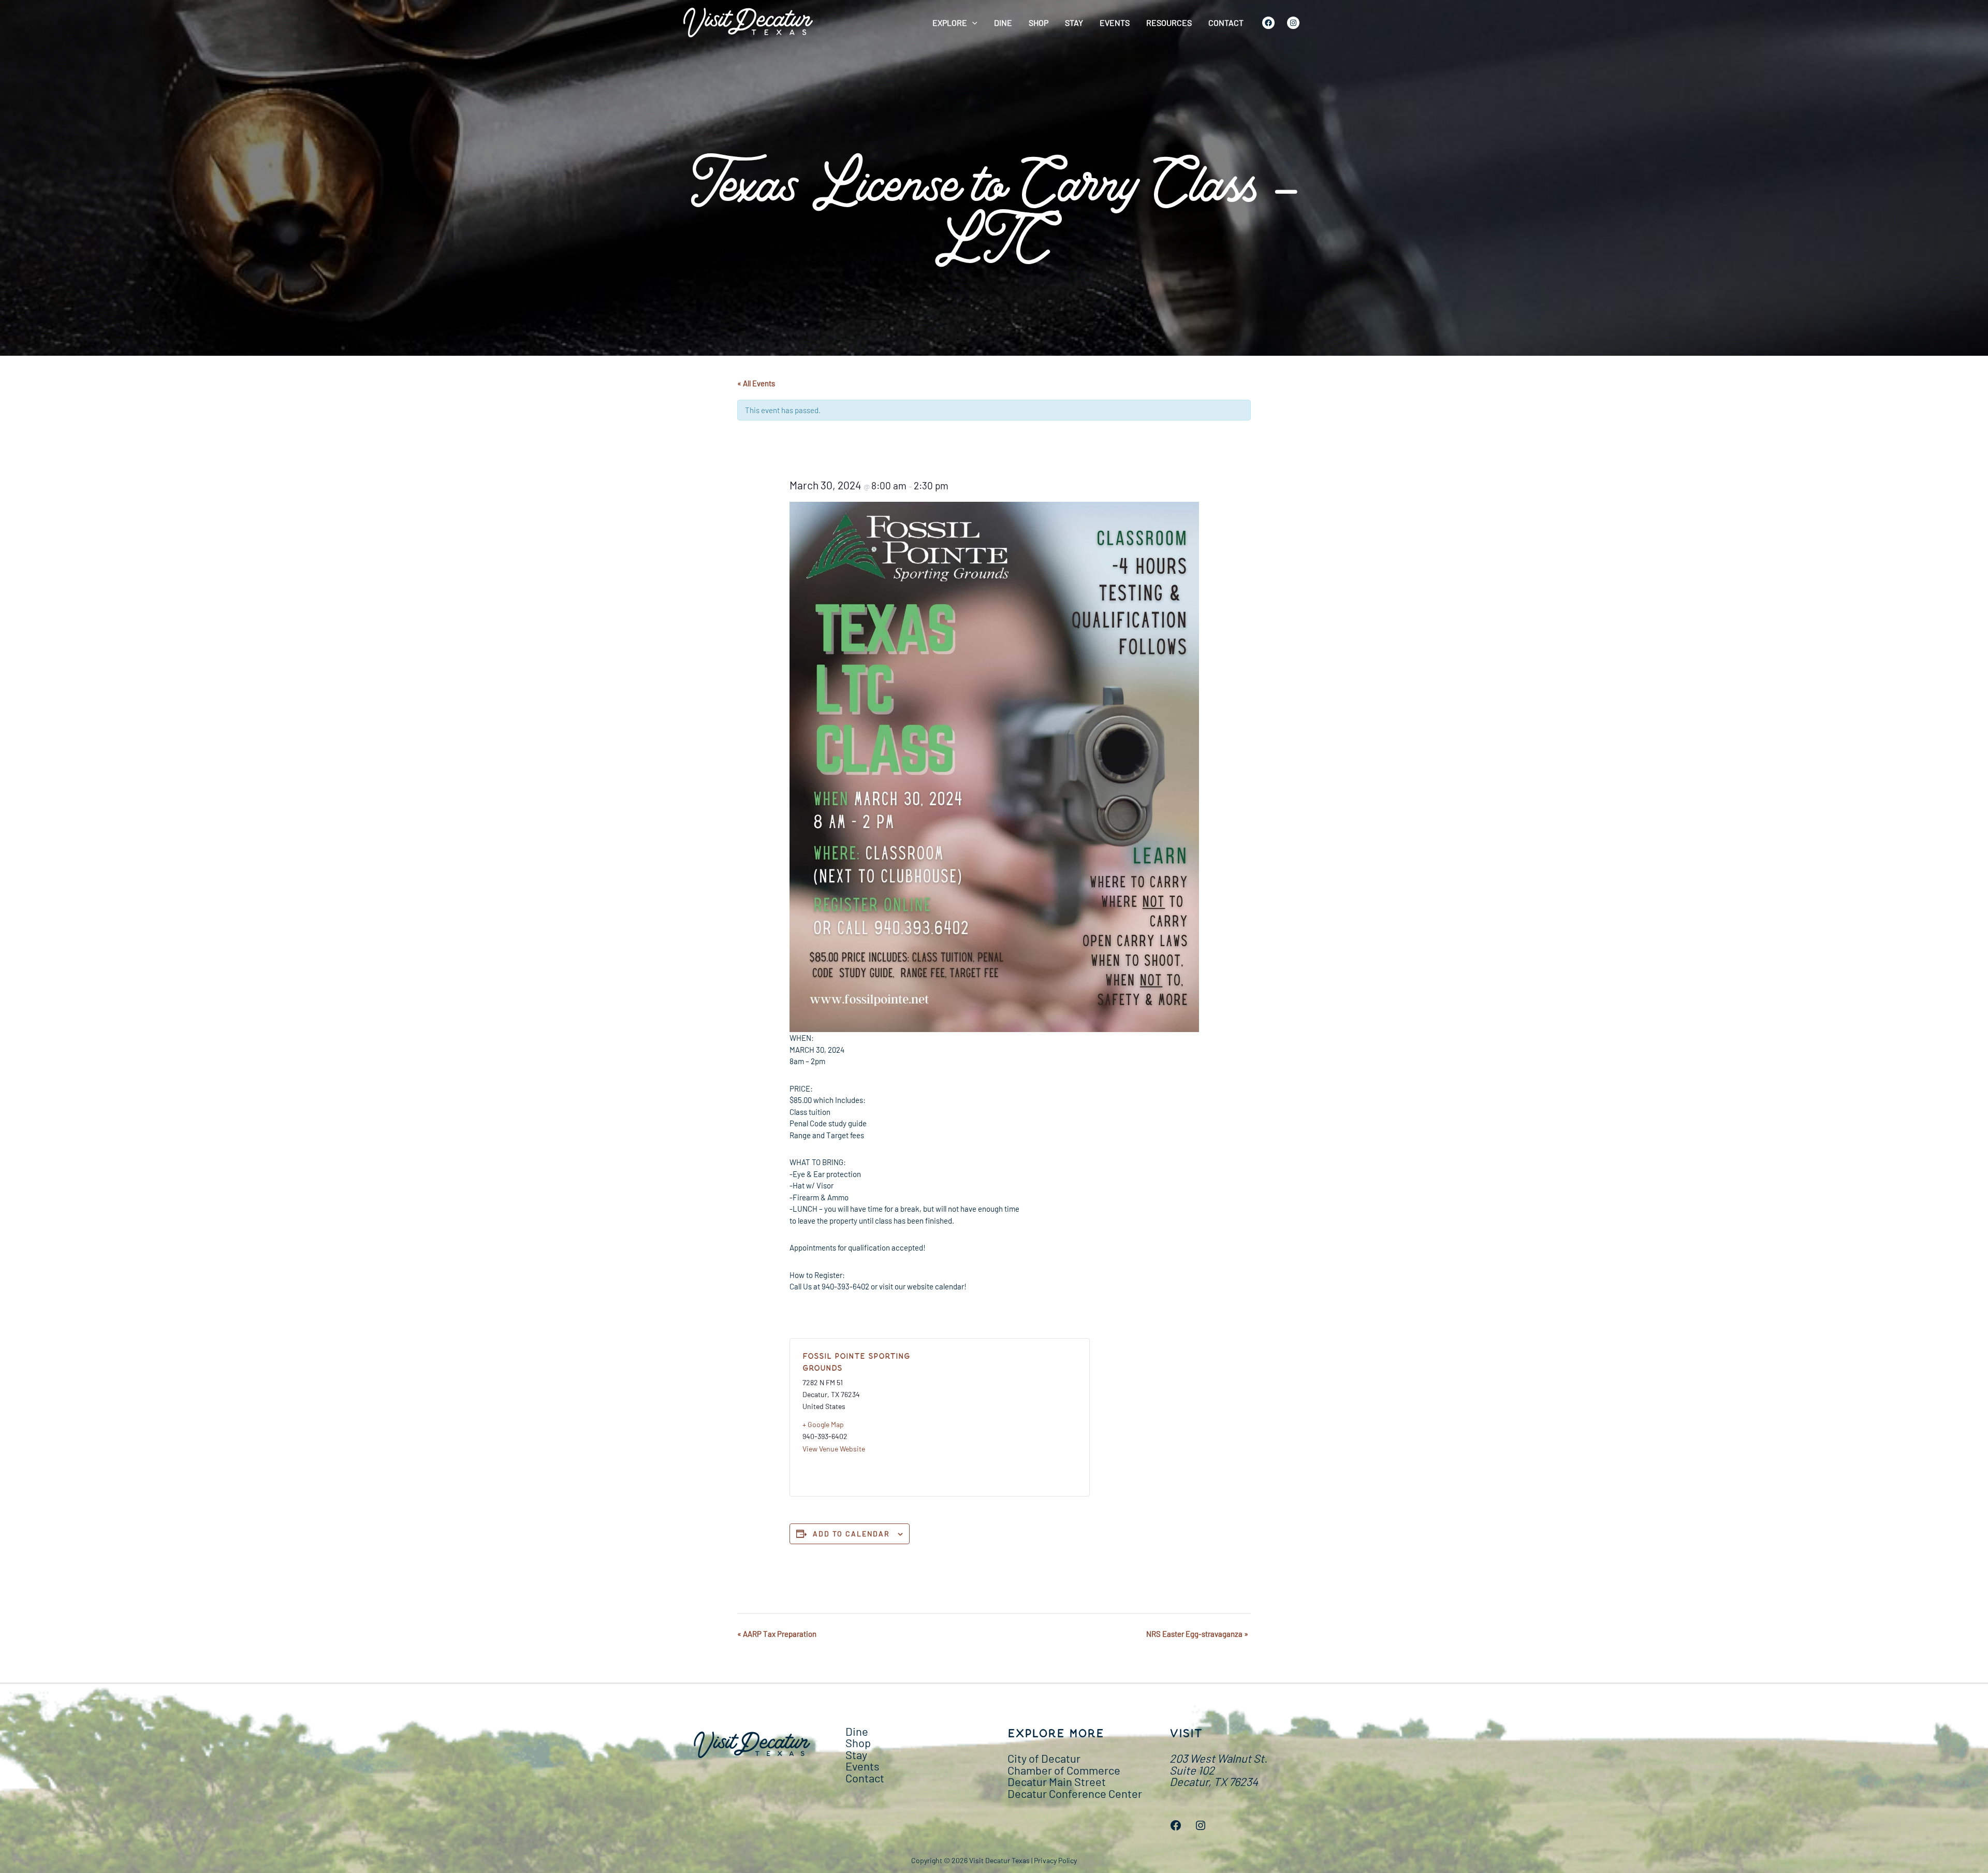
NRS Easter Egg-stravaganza (1197, 1634)
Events (1115, 23)
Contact (1226, 23)
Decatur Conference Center (1075, 1793)
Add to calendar (851, 1534)
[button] (972, 23)
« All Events (756, 383)
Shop (1039, 23)
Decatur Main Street (1057, 1781)
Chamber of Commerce (1064, 1770)
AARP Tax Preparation (777, 1634)
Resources (1169, 23)
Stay (1074, 23)
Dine (1003, 23)
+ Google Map (823, 1424)
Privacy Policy (1055, 1860)
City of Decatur (1044, 1758)
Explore (950, 23)
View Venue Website (834, 1449)
